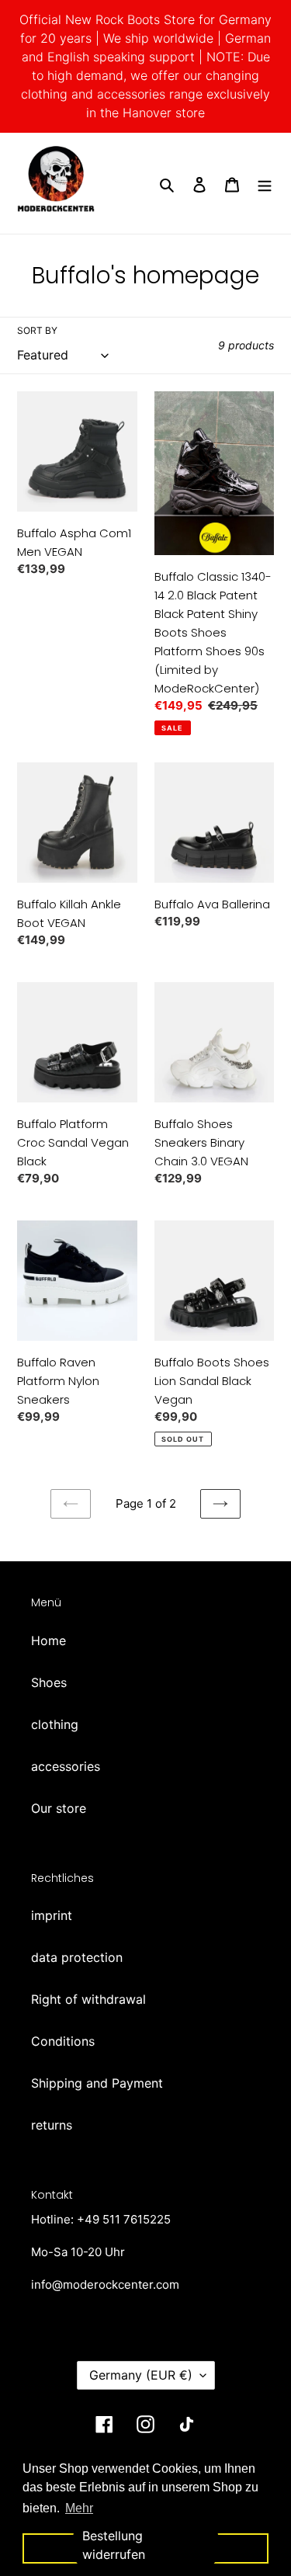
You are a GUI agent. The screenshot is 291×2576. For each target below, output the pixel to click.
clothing (55, 1724)
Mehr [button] (79, 2508)
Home (48, 1640)
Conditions (63, 2041)
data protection (77, 1957)
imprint (52, 1915)
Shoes (49, 1682)
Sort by (37, 330)
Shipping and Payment (97, 2083)
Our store (59, 1808)
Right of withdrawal (88, 1999)
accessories (66, 1766)
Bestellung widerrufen (114, 2545)
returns (52, 2125)
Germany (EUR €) (141, 2375)
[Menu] (265, 183)
